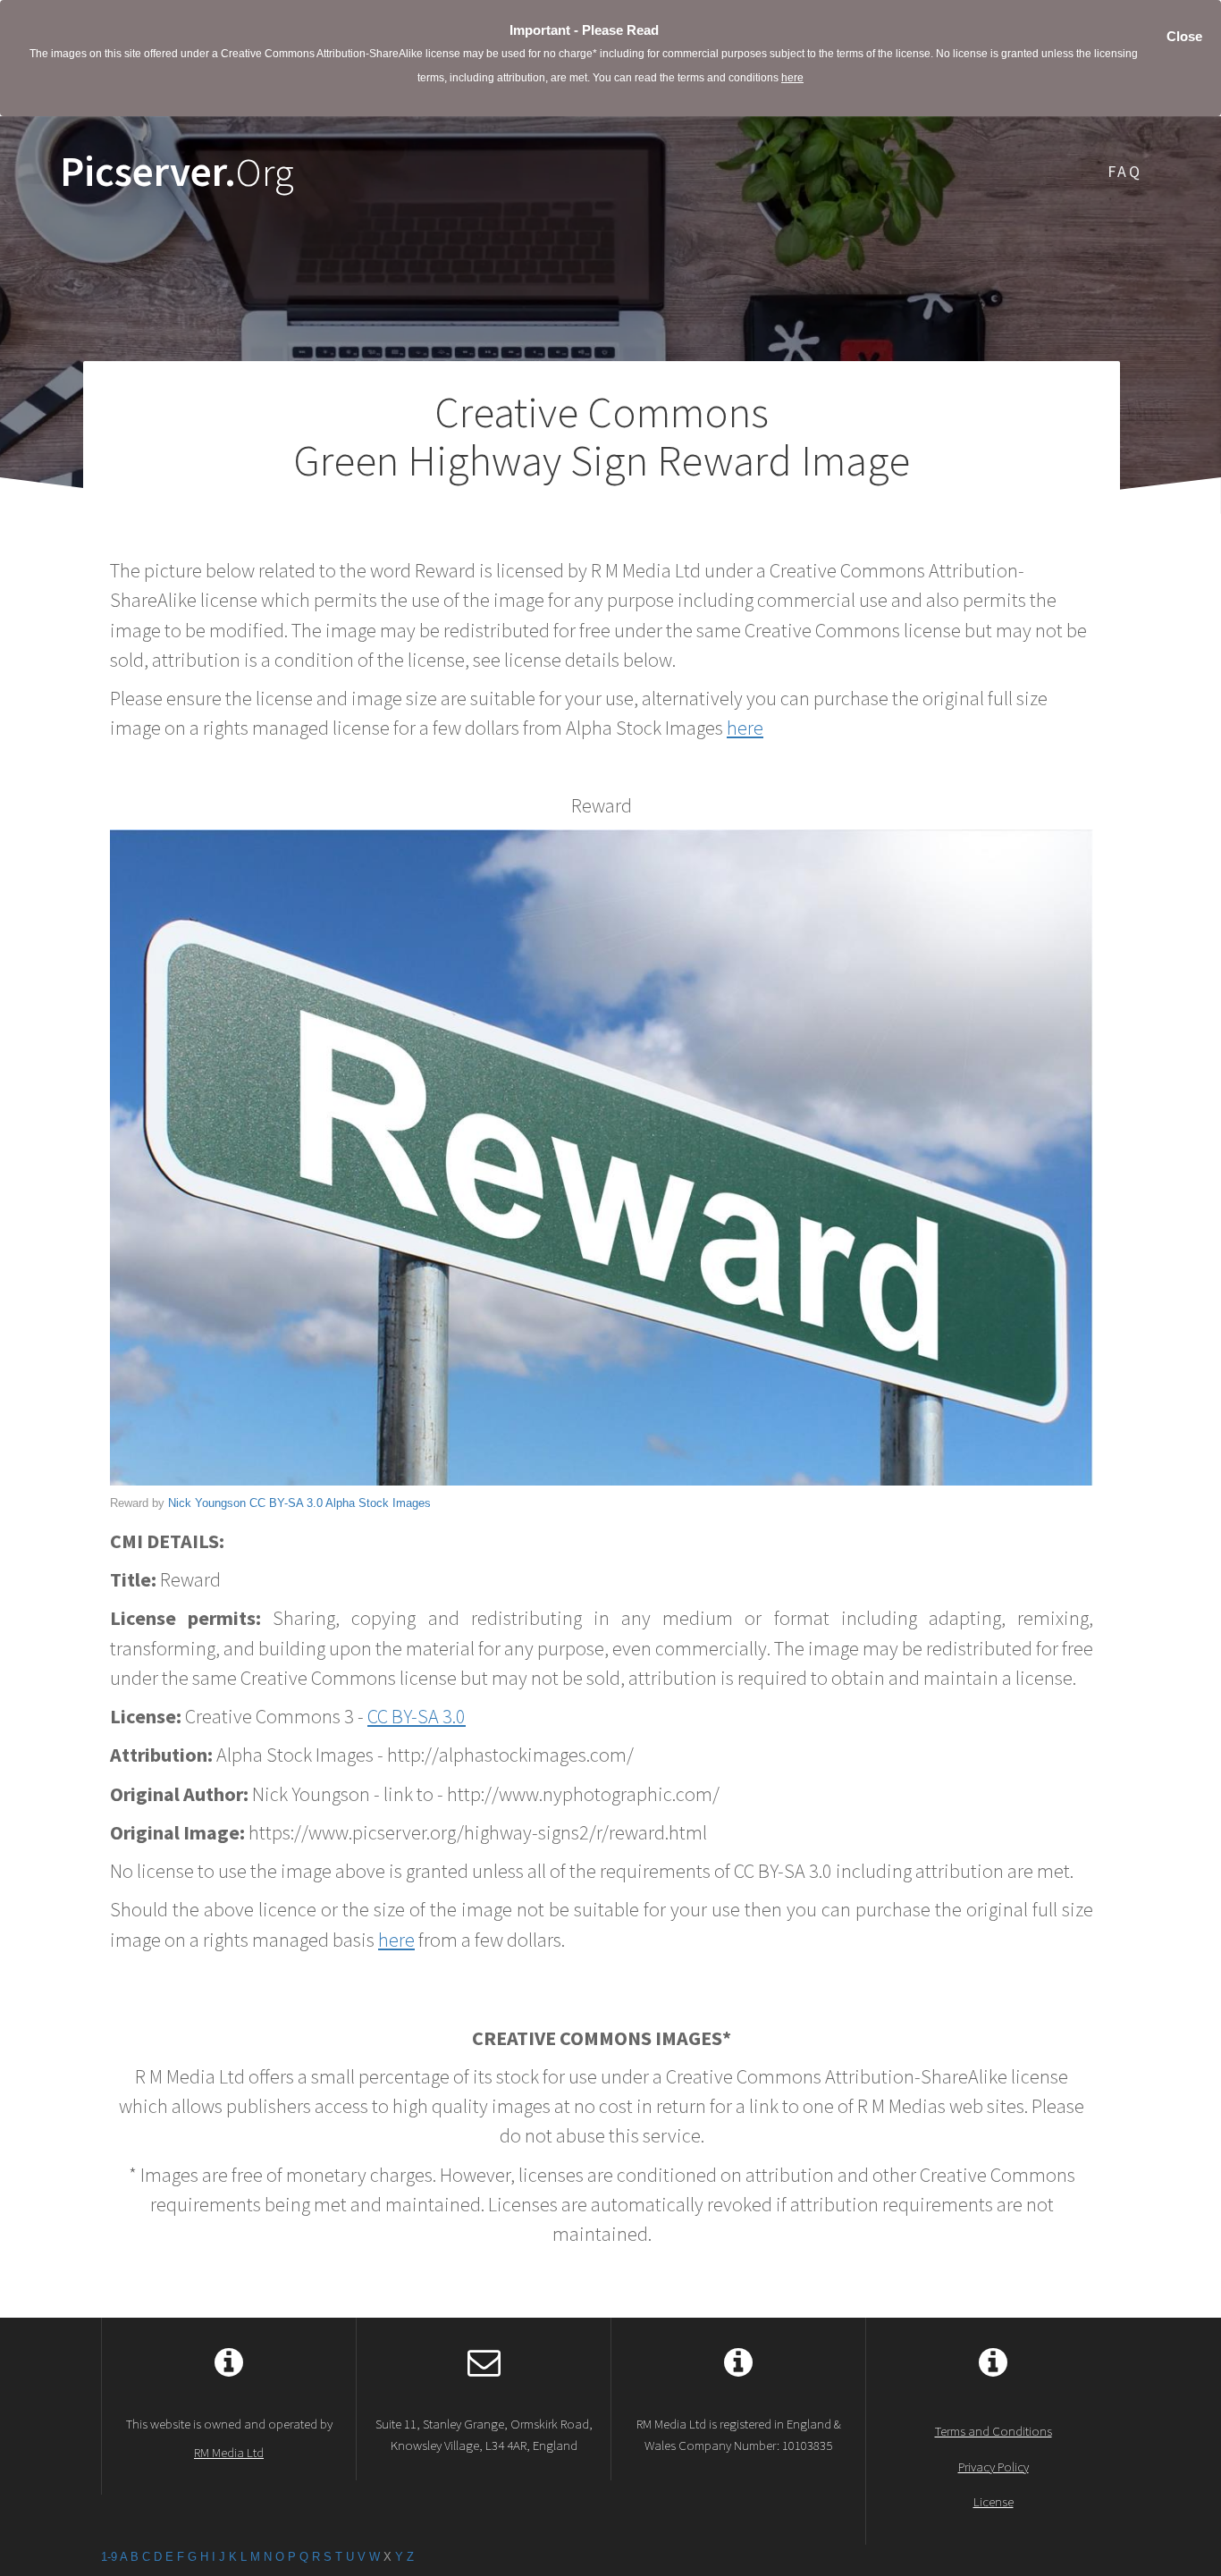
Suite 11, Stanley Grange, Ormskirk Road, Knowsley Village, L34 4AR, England (484, 2434)
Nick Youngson (207, 1503)
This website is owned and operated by (229, 2437)
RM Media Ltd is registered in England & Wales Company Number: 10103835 (739, 2434)
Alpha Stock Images (378, 1503)
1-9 (109, 2557)
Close (1184, 36)
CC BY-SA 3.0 (286, 1503)
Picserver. (177, 172)
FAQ (1125, 171)
